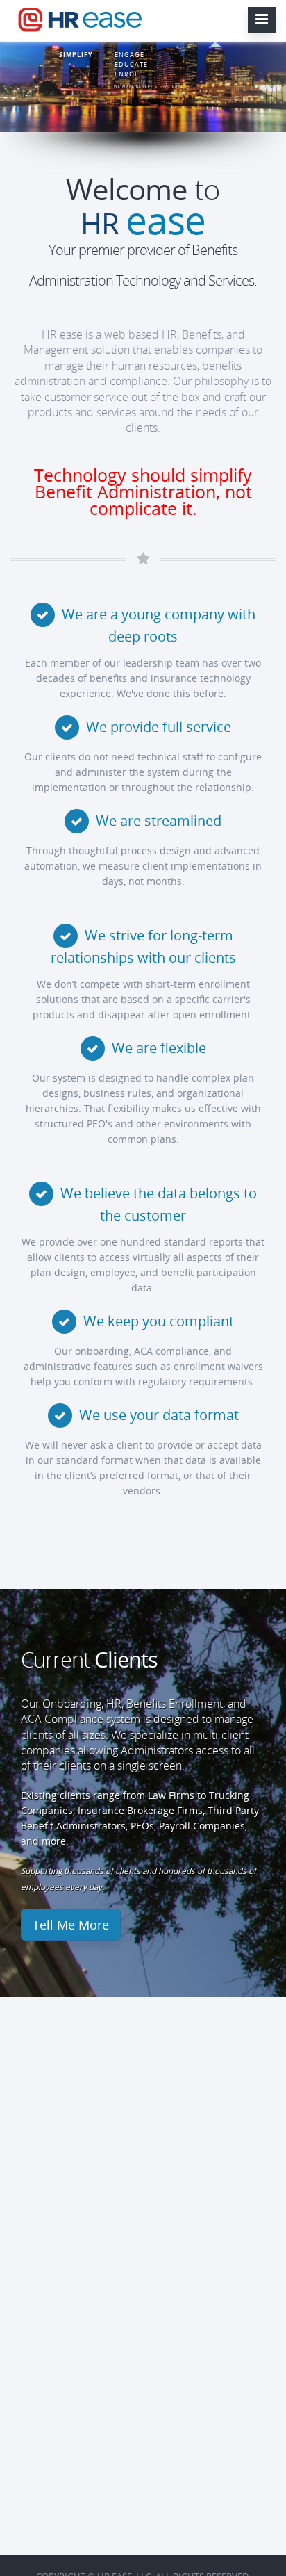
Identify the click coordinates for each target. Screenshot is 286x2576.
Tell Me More (71, 1925)
